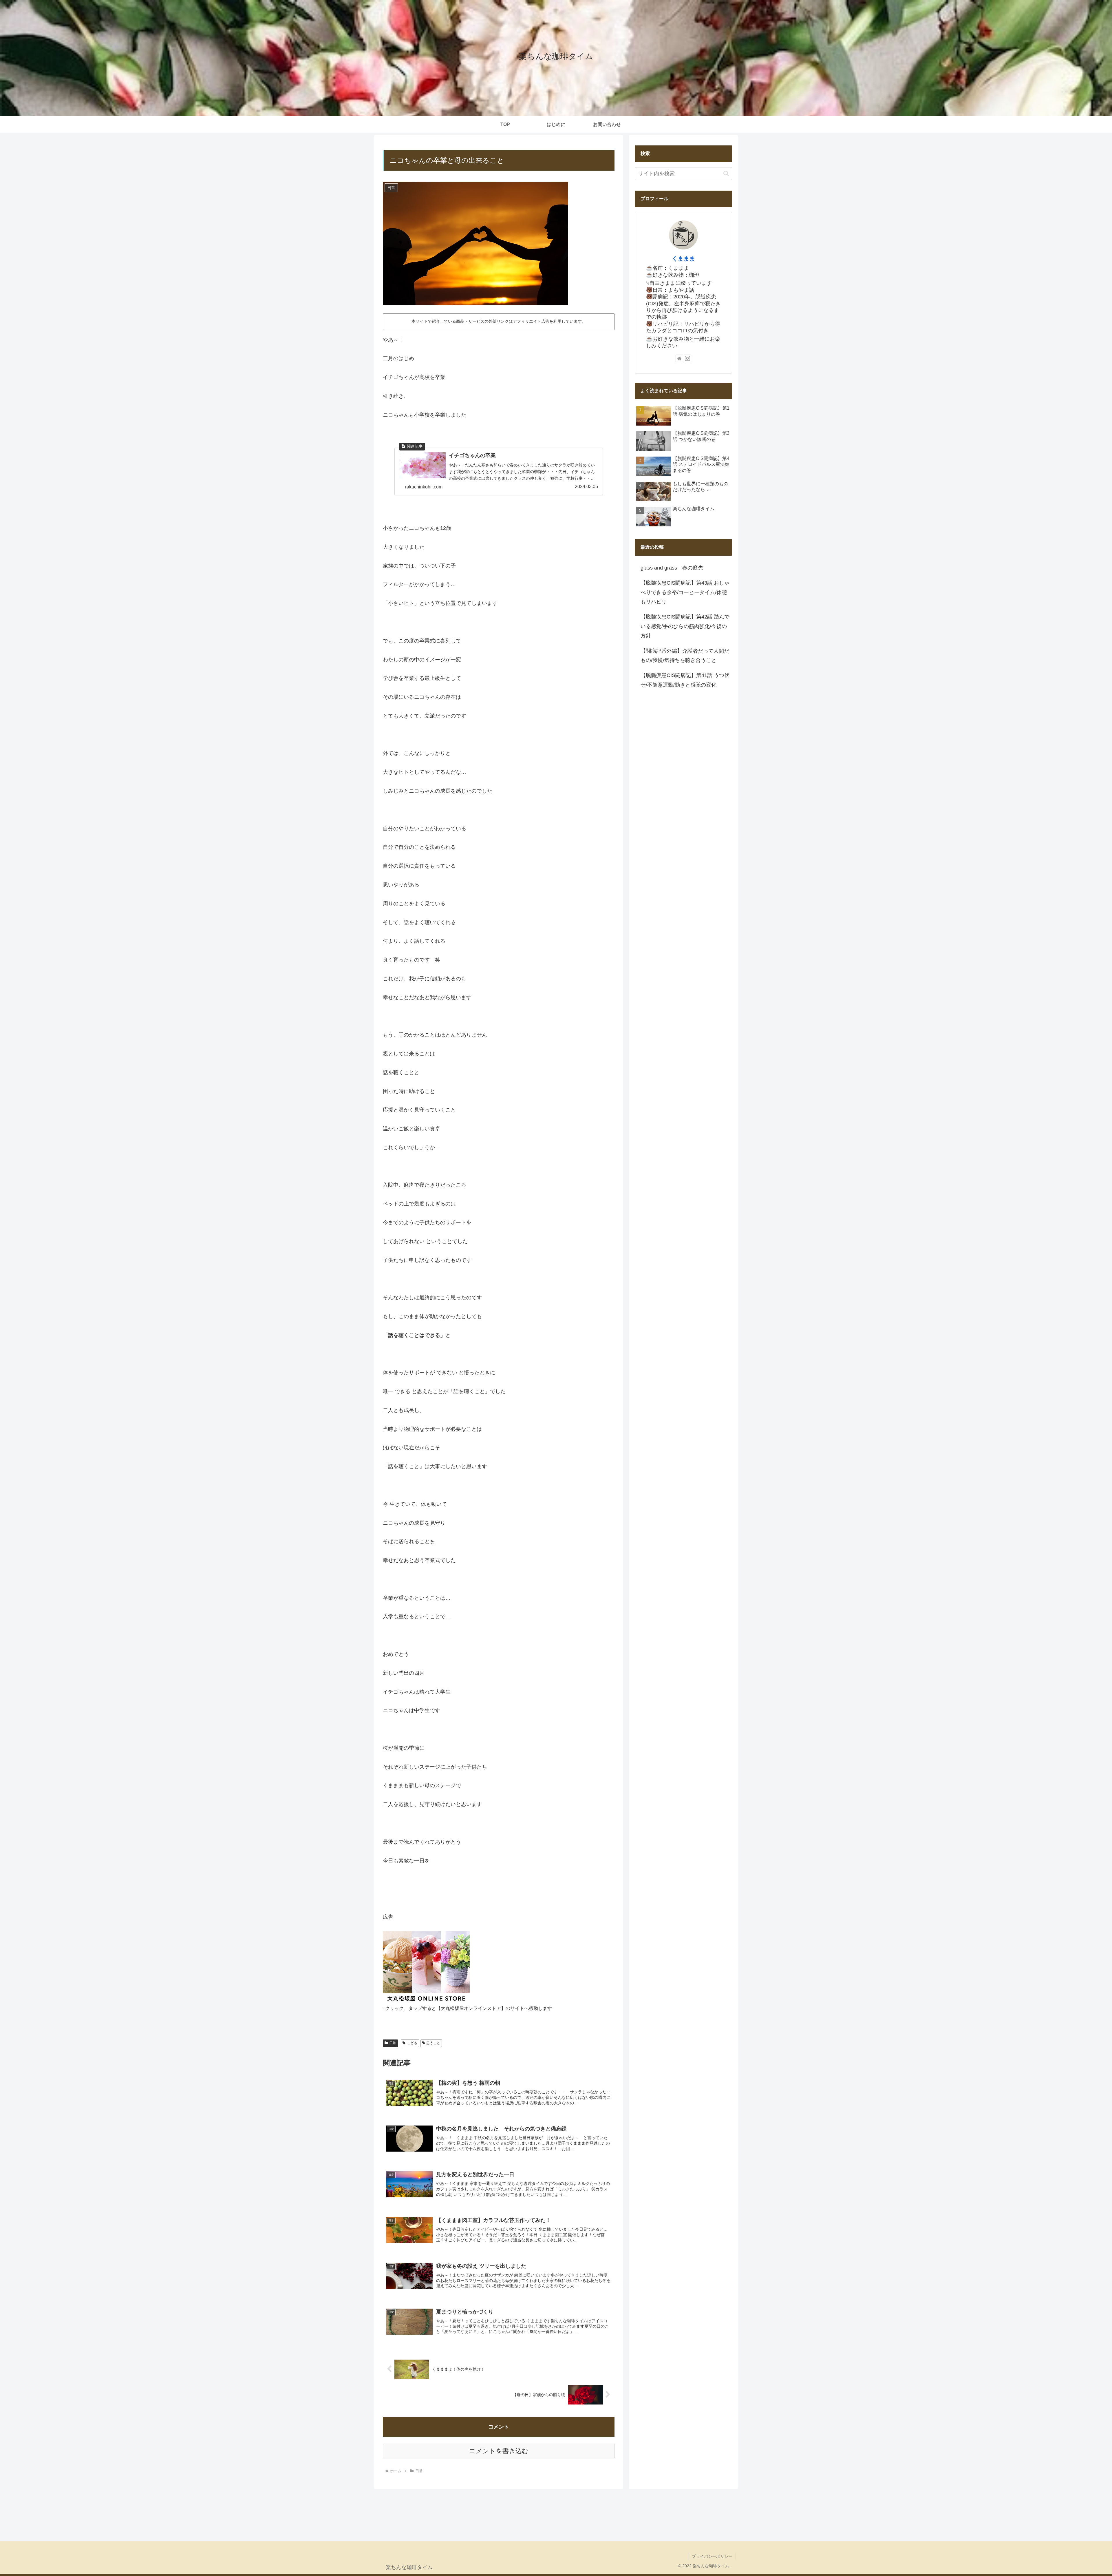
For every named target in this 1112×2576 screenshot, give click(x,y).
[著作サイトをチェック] (679, 358)
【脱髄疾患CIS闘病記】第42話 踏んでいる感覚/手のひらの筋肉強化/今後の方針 (685, 626)
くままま (683, 258)
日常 (393, 2043)
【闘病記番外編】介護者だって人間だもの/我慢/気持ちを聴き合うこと (685, 655)
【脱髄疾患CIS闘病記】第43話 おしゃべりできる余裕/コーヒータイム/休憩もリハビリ (685, 592)
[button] (726, 173)
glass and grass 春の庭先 (672, 568)
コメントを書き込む (499, 2451)
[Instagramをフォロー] (687, 358)
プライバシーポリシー (712, 2556)
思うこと (433, 2043)
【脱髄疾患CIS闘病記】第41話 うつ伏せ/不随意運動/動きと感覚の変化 (685, 680)
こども (412, 2043)
